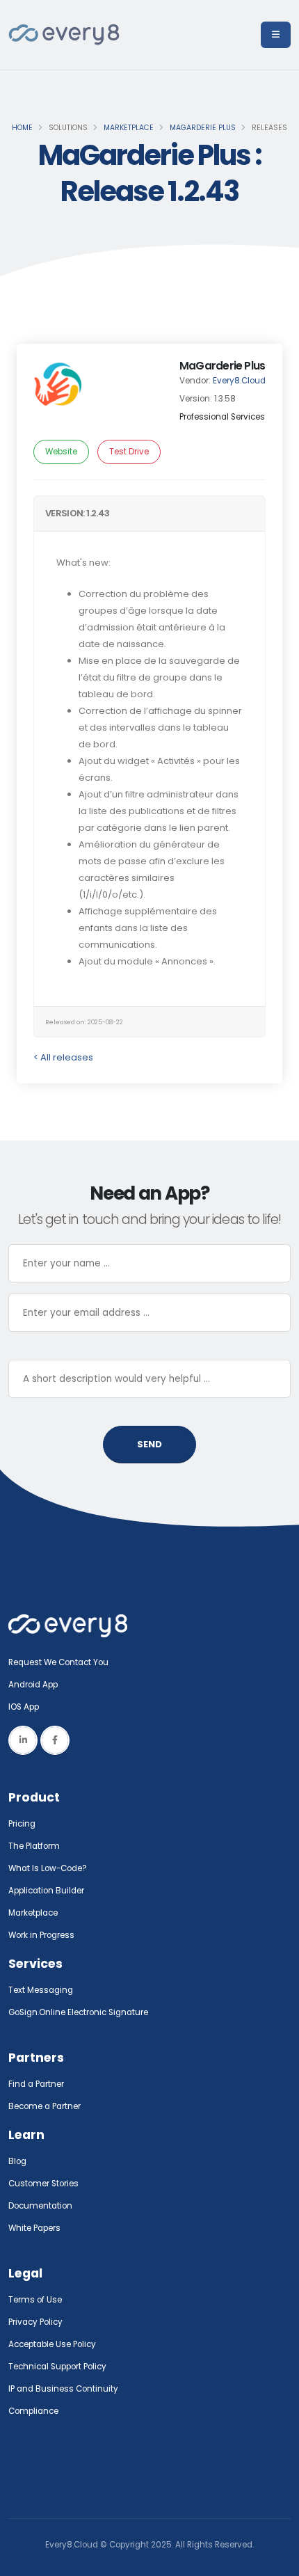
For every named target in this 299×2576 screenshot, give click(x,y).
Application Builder (46, 1891)
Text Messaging (41, 1990)
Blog (17, 2161)
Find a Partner (36, 2084)
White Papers (34, 2228)
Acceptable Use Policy (52, 2344)
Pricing (22, 1824)
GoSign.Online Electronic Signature (78, 2012)
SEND (149, 1444)
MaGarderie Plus (203, 128)
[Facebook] (55, 1740)
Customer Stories (43, 2184)
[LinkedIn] (23, 1740)
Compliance (33, 2411)
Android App (33, 1685)
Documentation (40, 2206)
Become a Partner (45, 2106)
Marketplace (129, 128)
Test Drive (129, 452)
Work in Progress (41, 1935)
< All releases (63, 1057)
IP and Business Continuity (63, 2389)
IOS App (27, 1707)
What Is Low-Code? (48, 1868)
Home (22, 128)
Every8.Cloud (239, 381)
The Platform (34, 1846)
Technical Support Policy (57, 2367)
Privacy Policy (35, 2322)
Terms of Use (35, 2300)
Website (61, 452)
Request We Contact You (58, 1662)
